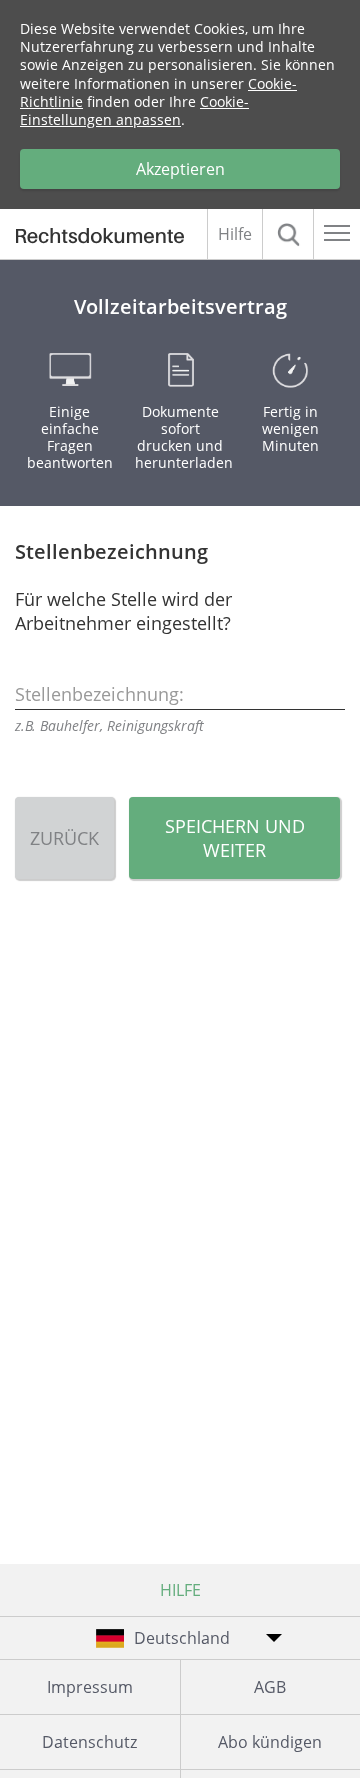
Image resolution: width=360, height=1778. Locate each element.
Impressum (90, 1687)
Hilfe (235, 234)
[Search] (288, 234)
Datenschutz (89, 1742)
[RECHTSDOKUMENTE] (108, 238)
